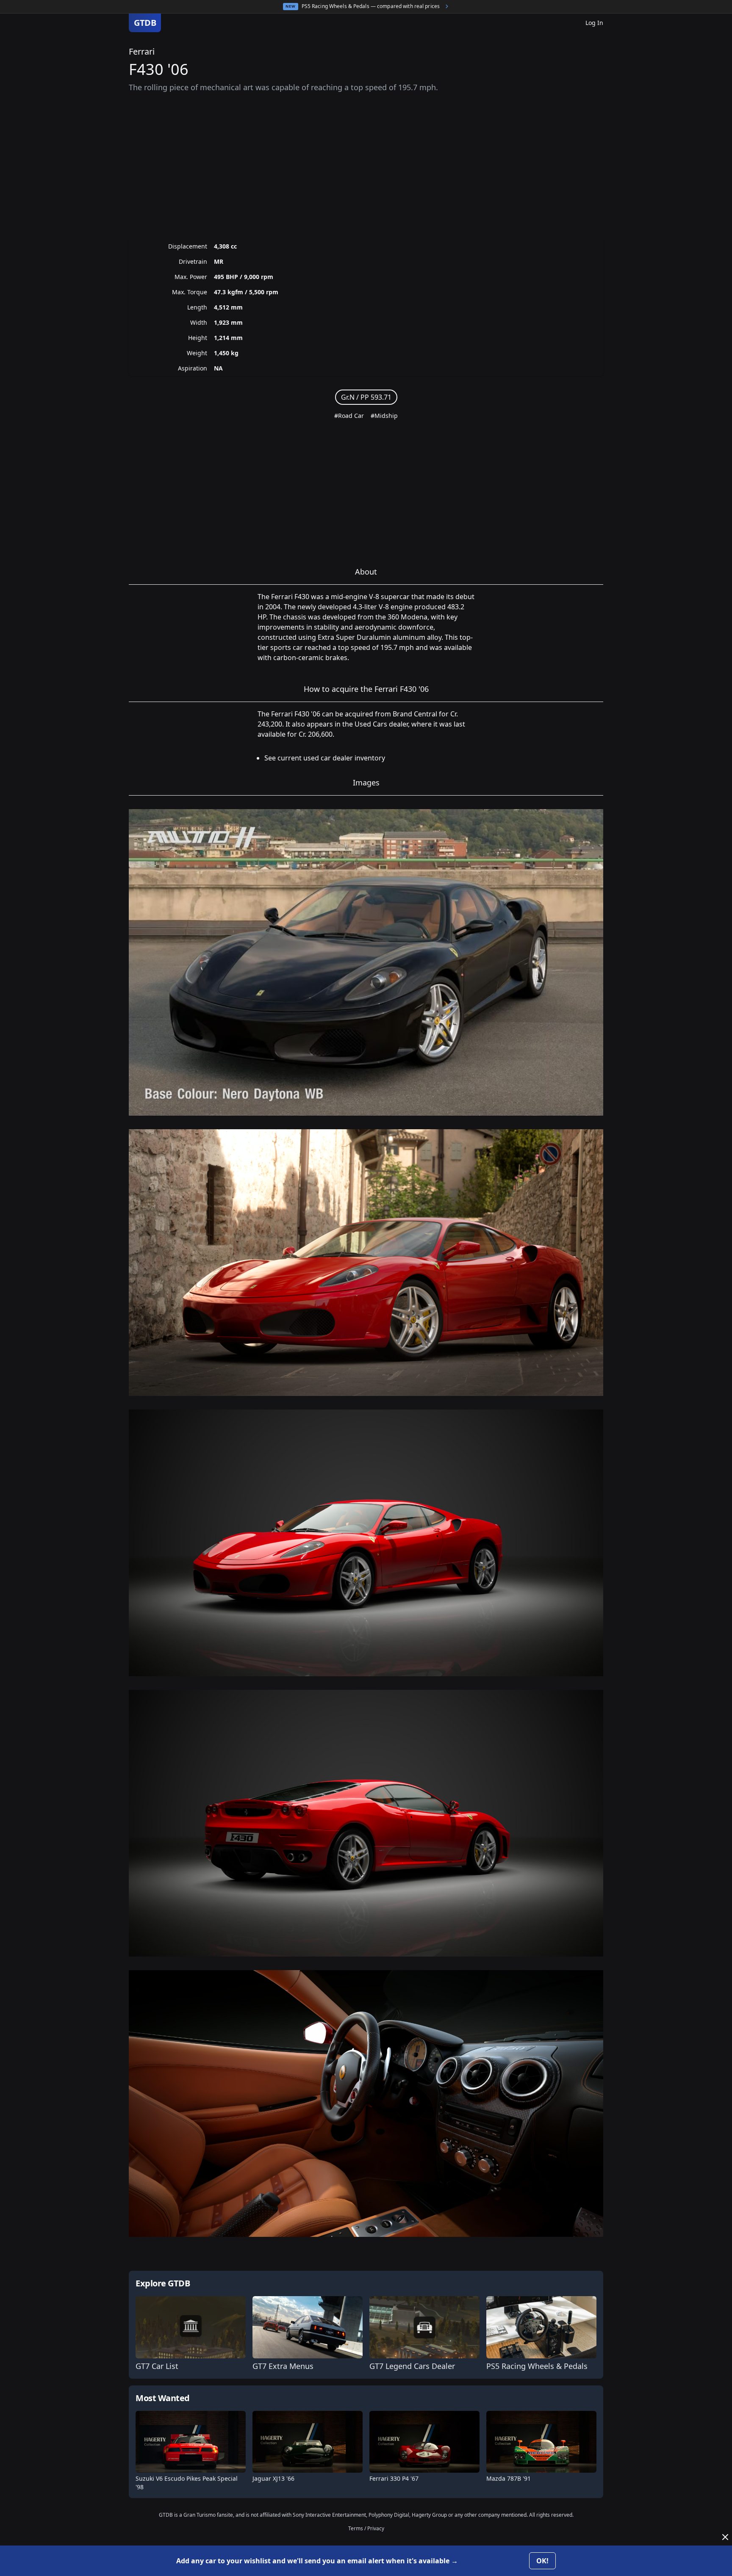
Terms (356, 2528)
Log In (594, 23)
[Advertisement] (366, 166)
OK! (542, 2561)
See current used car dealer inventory (325, 758)
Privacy (376, 2528)
